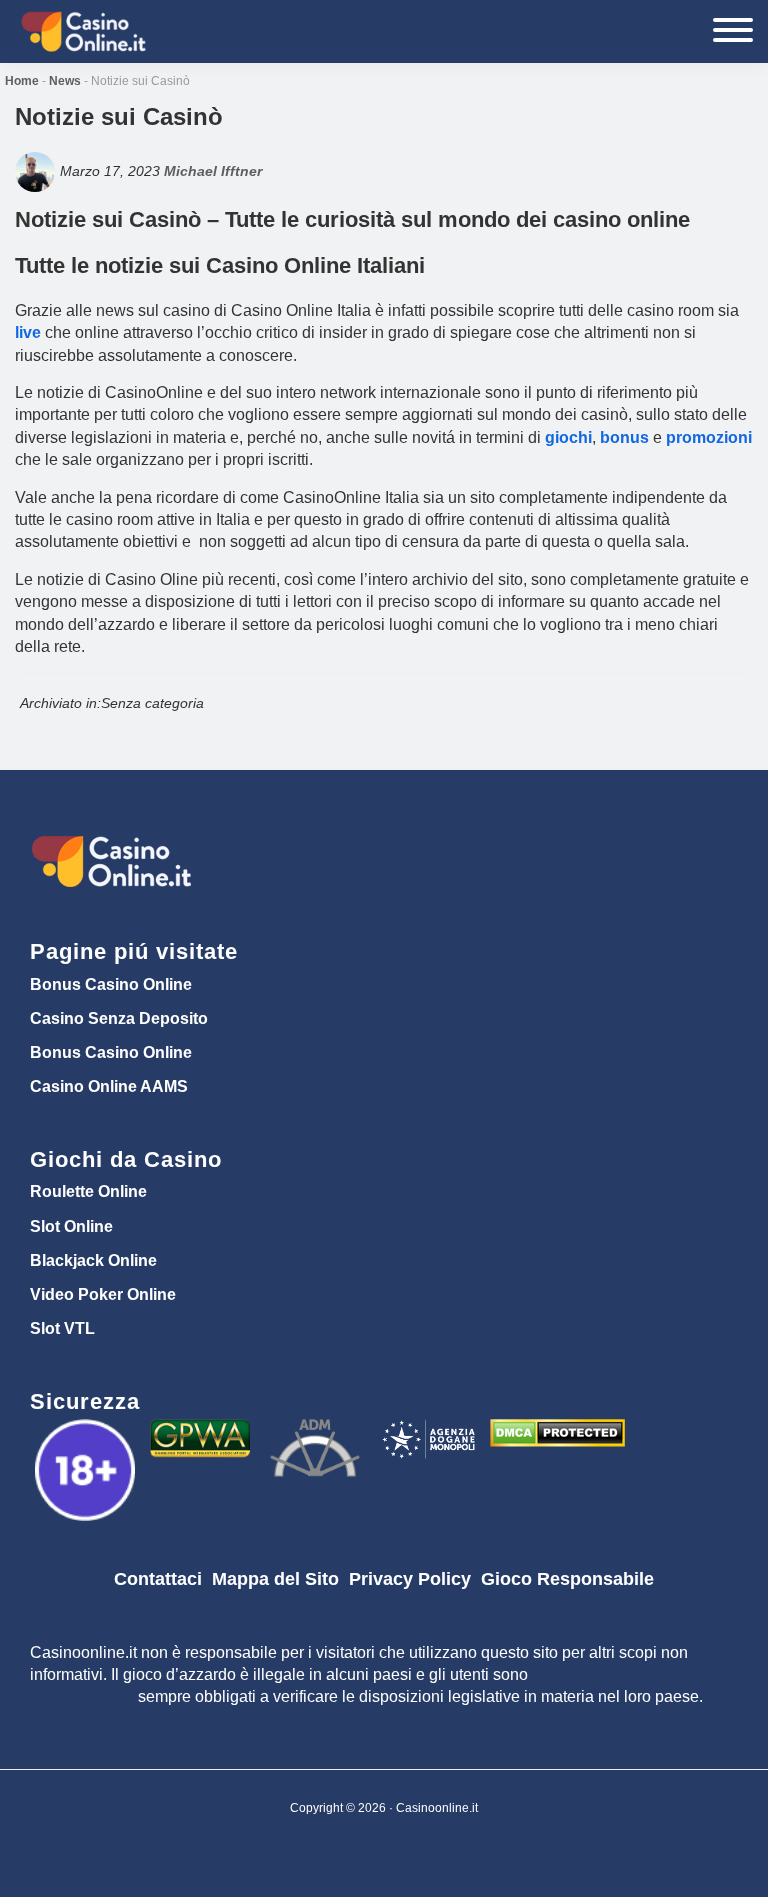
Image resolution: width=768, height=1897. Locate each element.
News (65, 81)
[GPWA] (202, 1433)
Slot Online (71, 1226)
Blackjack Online (93, 1260)
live (28, 332)
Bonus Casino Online (111, 984)
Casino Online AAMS (109, 1086)
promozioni (709, 437)
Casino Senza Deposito (119, 1018)
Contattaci (158, 1579)
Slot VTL (62, 1328)
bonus (624, 437)
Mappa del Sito (275, 1579)
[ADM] (317, 1433)
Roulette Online (88, 1191)
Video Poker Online (103, 1294)
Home (22, 81)
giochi (568, 437)
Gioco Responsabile (567, 1579)
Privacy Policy (410, 1579)
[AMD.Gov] (87, 1433)
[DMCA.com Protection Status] (557, 1433)
